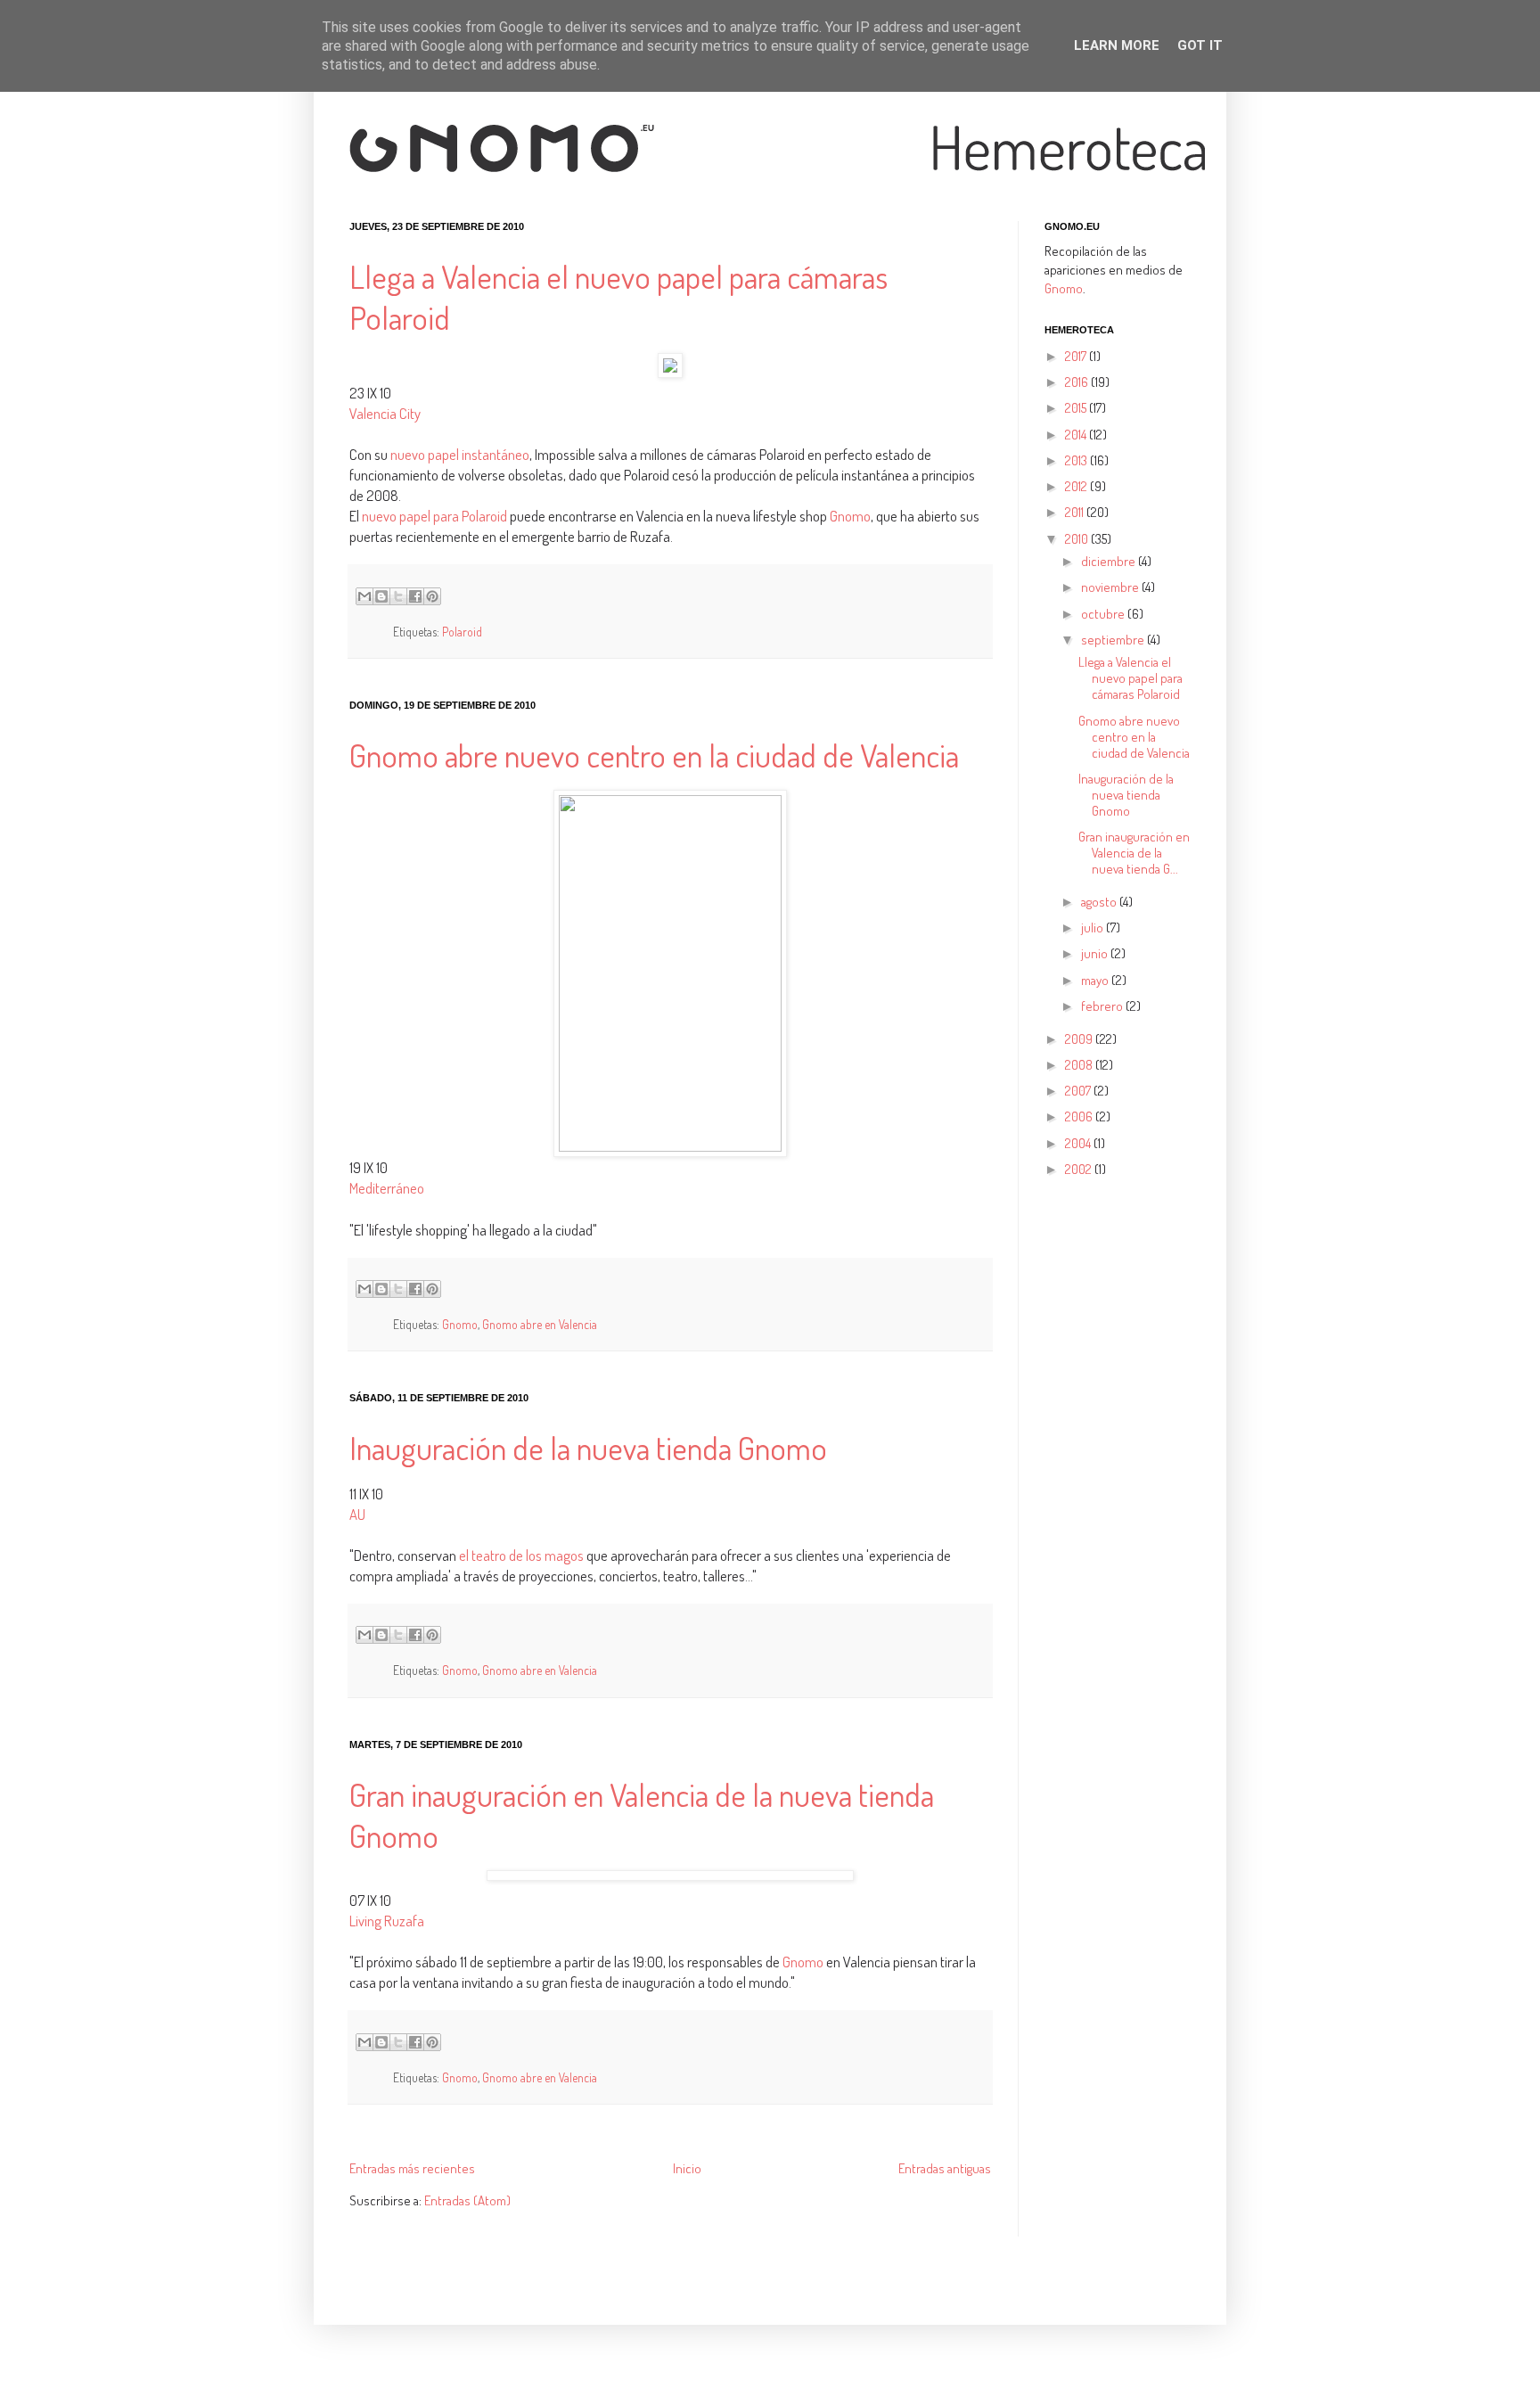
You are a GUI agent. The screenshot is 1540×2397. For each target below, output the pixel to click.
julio (1094, 928)
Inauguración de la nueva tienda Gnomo (588, 1448)
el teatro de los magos (521, 1555)
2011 (1076, 512)
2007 (1079, 1091)
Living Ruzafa (387, 1921)
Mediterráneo (387, 1188)
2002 (1080, 1169)
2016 (1078, 382)
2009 (1080, 1039)
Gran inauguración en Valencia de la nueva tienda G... (1134, 853)
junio (1096, 953)
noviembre (1111, 587)
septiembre (1114, 640)
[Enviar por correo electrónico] (365, 596)
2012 (1077, 486)
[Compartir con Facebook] (415, 596)
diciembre (1110, 561)
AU (357, 1514)
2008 (1080, 1065)
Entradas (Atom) (467, 2200)
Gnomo (850, 516)
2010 (1078, 539)
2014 (1077, 435)
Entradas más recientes (412, 2168)
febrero (1103, 1006)
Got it (1200, 45)
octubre (1104, 614)
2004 (1079, 1143)
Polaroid (462, 632)
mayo (1096, 980)
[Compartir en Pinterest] (432, 596)
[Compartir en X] (398, 596)
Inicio (687, 2168)
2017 (1077, 356)
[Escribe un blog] (381, 596)
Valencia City (385, 413)
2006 (1080, 1116)
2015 (1077, 408)
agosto (1100, 902)
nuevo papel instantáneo (459, 454)
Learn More (1117, 45)
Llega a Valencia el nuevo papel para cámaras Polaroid (1130, 678)
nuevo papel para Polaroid (434, 516)
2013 (1077, 460)
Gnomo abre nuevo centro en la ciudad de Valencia (654, 755)
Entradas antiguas (945, 2168)
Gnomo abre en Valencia (540, 1324)
